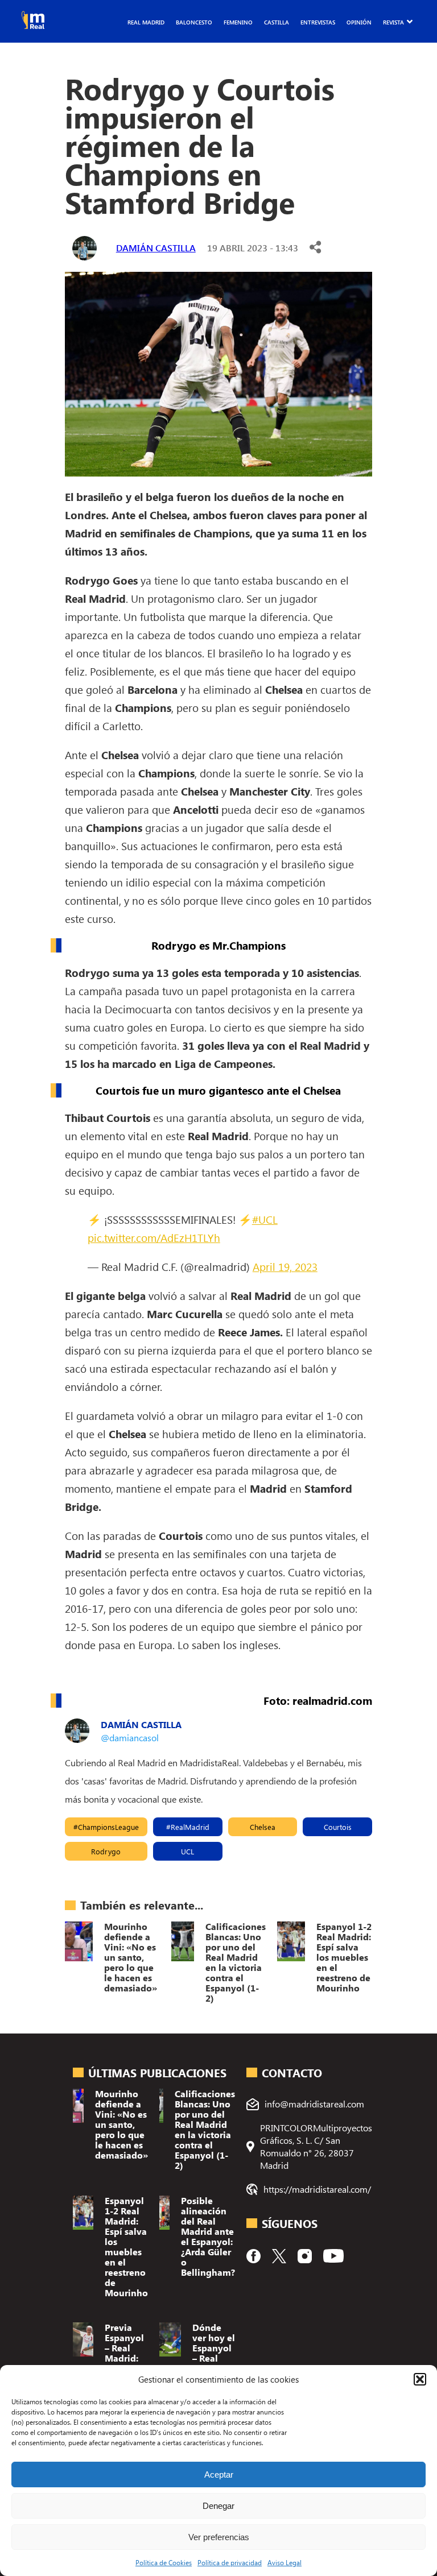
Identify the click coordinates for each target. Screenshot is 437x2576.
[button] (420, 2379)
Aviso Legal (285, 2562)
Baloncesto (194, 22)
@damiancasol (130, 1738)
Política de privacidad (230, 2562)
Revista (393, 22)
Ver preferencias (219, 2537)
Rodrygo (106, 1851)
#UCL (265, 1219)
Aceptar (219, 2474)
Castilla (277, 22)
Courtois (338, 1827)
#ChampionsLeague (106, 1827)
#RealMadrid (188, 1827)
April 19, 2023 (285, 1266)
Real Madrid (146, 22)
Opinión (359, 22)
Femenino (238, 22)
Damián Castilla (156, 248)
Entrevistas (318, 22)
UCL (187, 1851)
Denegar (218, 2506)
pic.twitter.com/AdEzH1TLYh (154, 1237)
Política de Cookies (164, 2562)
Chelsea (263, 1827)
